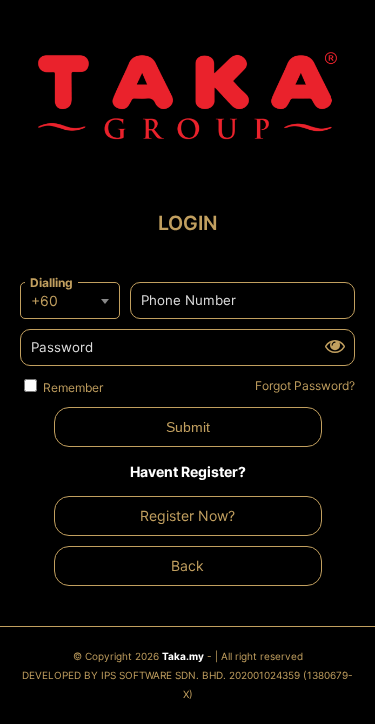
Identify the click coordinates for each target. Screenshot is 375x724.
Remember (73, 387)
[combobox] (70, 300)
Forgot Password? (305, 385)
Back (187, 565)
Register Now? (187, 515)
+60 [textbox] (44, 300)
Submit (188, 427)
